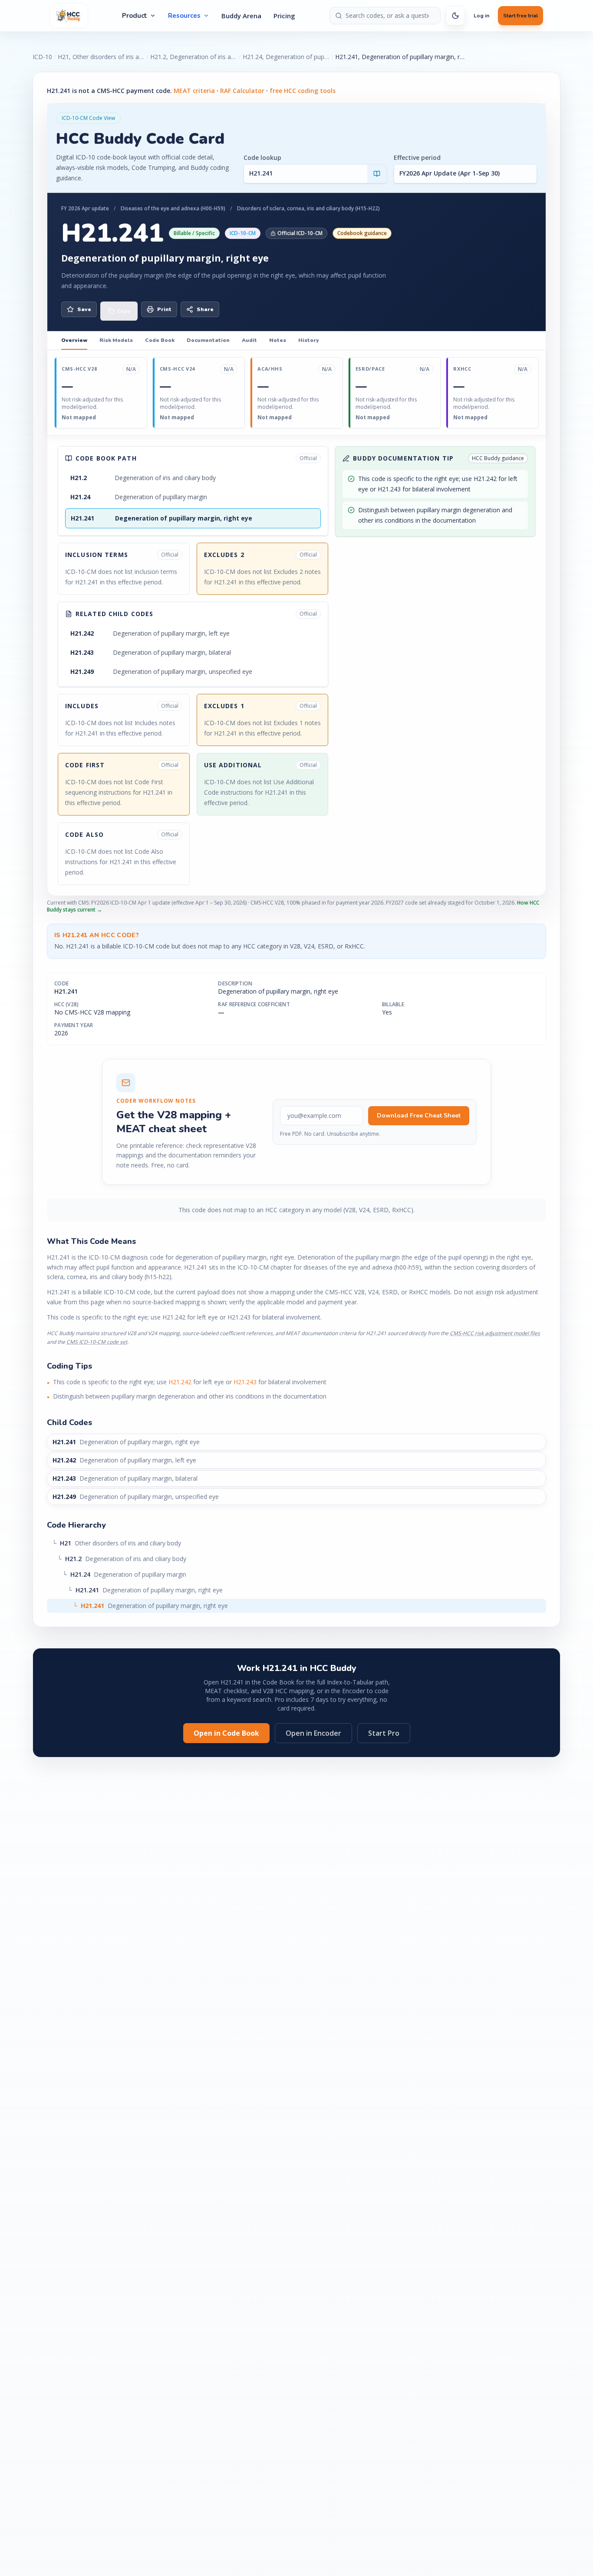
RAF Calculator (242, 91)
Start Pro (384, 1733)
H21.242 (180, 1382)
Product (135, 16)
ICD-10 (42, 57)
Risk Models (116, 340)
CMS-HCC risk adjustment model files (495, 1333)
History (308, 340)
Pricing (284, 16)
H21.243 (245, 1382)
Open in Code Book (226, 1733)
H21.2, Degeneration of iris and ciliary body (194, 57)
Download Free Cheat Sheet (419, 1116)
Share (205, 309)
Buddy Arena (241, 16)
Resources (184, 16)
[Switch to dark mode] (455, 16)
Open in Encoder (313, 1733)
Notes (278, 340)
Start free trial (521, 16)
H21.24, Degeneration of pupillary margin (286, 57)
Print (164, 309)
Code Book (160, 340)
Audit (249, 340)
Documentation (208, 340)
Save (84, 309)
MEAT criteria (194, 91)
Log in (481, 16)
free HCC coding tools (303, 91)
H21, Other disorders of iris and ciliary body (101, 57)
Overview (74, 340)
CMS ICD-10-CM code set (97, 1342)
